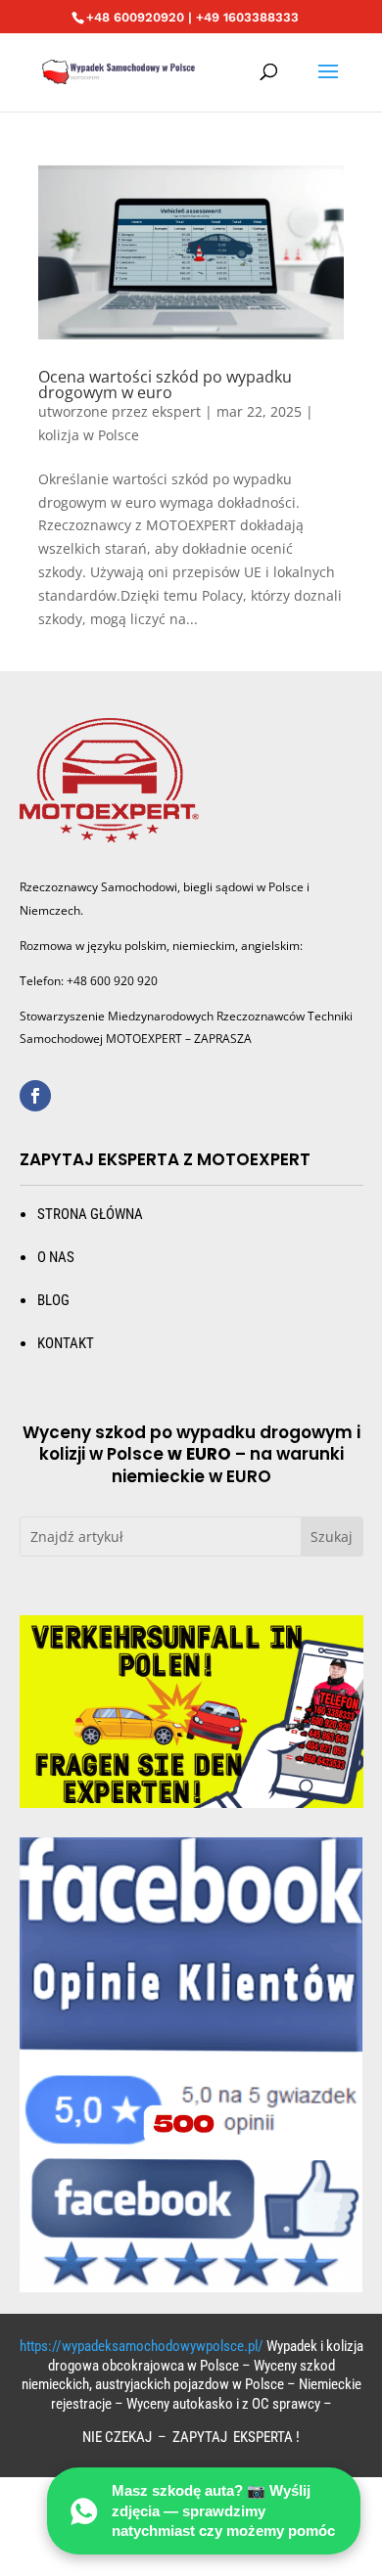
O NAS (56, 1257)
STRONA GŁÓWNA (90, 1214)
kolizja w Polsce (89, 435)
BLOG (53, 1300)
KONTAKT (66, 1343)
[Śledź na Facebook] (35, 1096)
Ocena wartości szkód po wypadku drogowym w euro (165, 384)
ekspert (176, 411)
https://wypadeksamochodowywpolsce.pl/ (142, 2346)
